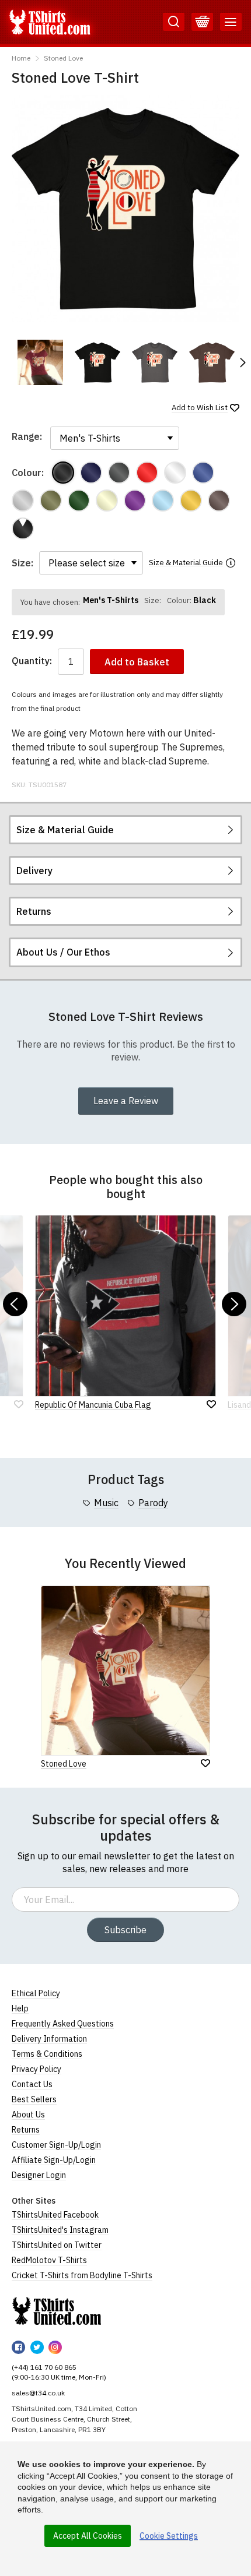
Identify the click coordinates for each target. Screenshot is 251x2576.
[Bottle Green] (79, 501)
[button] (242, 362)
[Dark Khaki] (51, 501)
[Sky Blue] (163, 501)
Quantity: (32, 661)
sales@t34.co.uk (38, 2393)
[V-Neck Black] (23, 528)
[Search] (174, 22)
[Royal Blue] (203, 473)
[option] (40, 362)
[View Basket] (202, 22)
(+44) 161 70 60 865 (44, 2367)
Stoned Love (63, 58)
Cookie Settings (169, 2536)
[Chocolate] (219, 501)
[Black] (63, 473)
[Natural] (107, 501)
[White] (175, 473)
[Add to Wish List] (205, 1763)
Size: (22, 563)
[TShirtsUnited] (57, 2311)
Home (21, 58)
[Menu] (231, 22)
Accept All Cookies (88, 2536)
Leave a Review (126, 1101)
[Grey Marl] (23, 501)
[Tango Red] (147, 473)
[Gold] (191, 501)
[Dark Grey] (119, 473)
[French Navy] (91, 473)
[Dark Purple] (135, 501)
